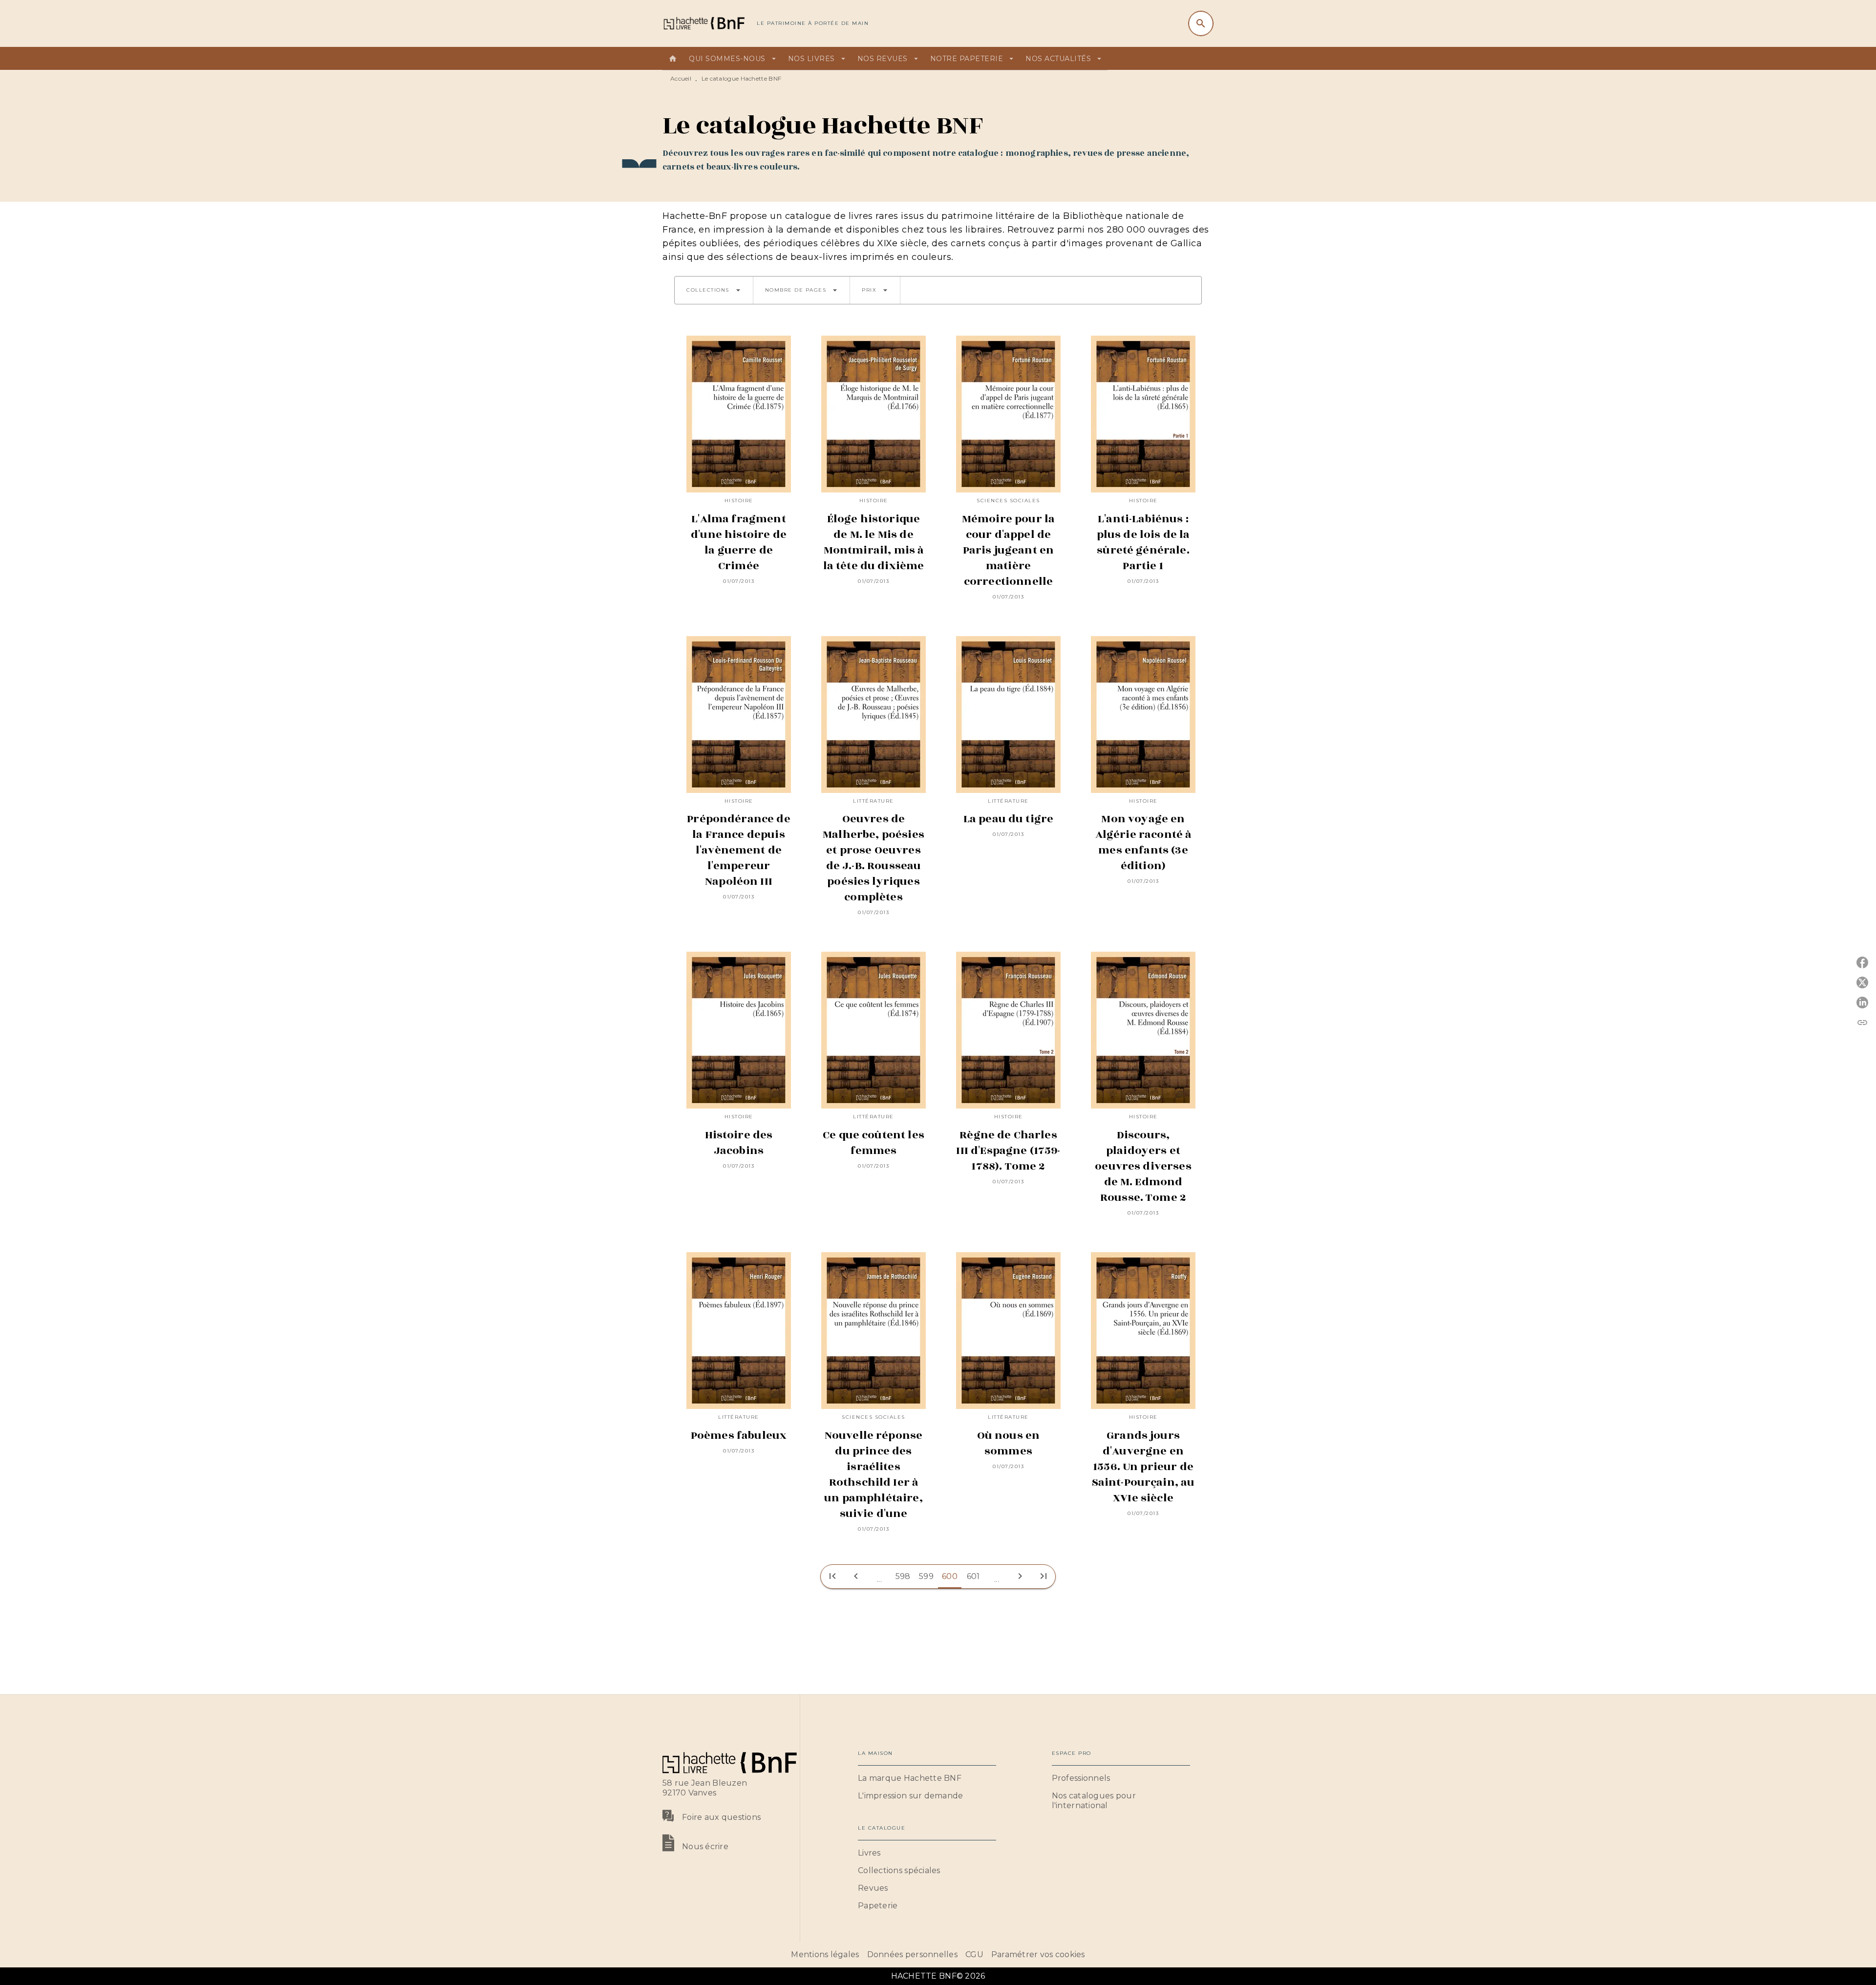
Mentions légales (825, 1954)
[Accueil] (703, 23)
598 (903, 1576)
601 (973, 1576)
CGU (974, 1954)
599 (926, 1576)
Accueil (681, 78)
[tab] (673, 59)
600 (950, 1576)
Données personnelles (912, 1954)
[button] (714, 290)
